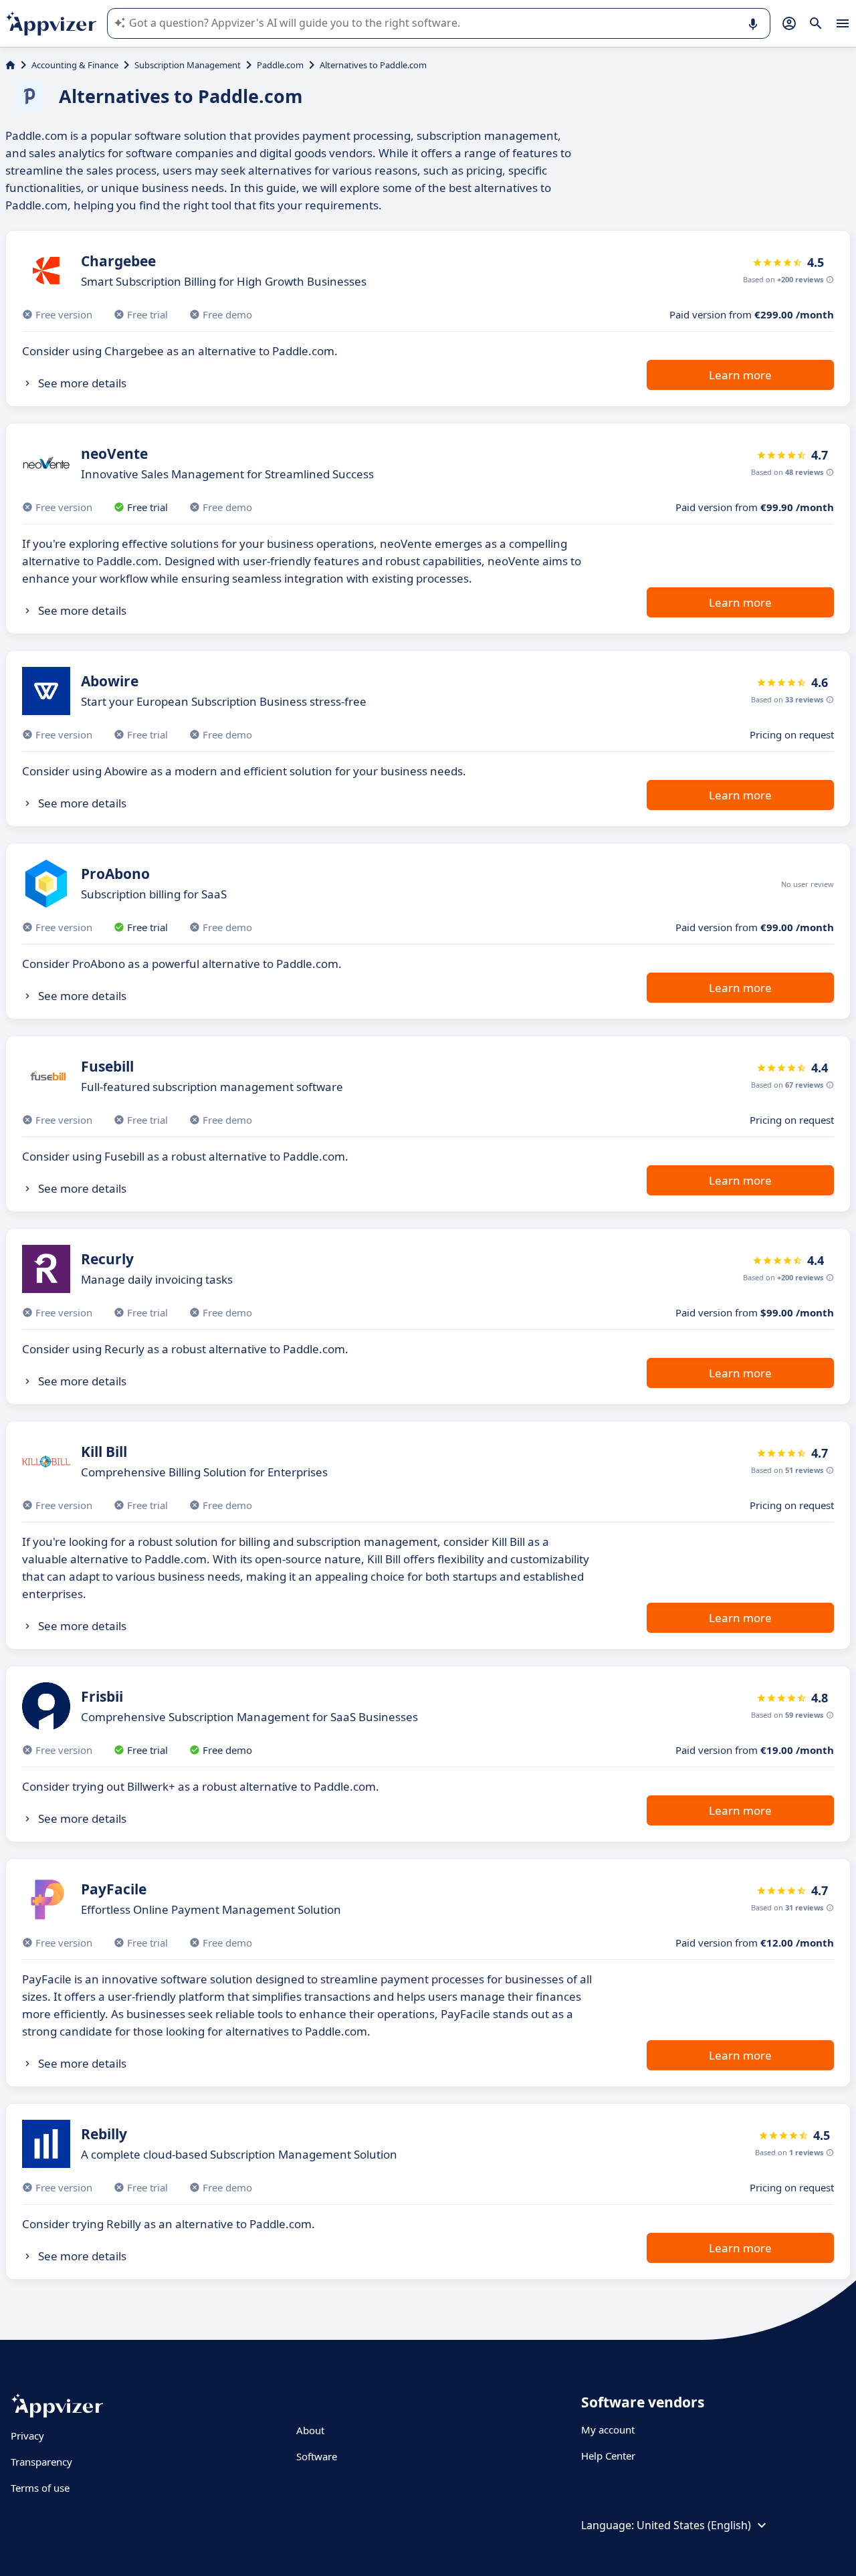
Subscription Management (188, 65)
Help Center (608, 2456)
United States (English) (694, 2525)
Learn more (740, 375)
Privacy (27, 2436)
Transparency (41, 2462)
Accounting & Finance (75, 65)
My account (608, 2430)
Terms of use (40, 2488)
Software (317, 2456)
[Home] (10, 65)
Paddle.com (280, 65)
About (310, 2430)
